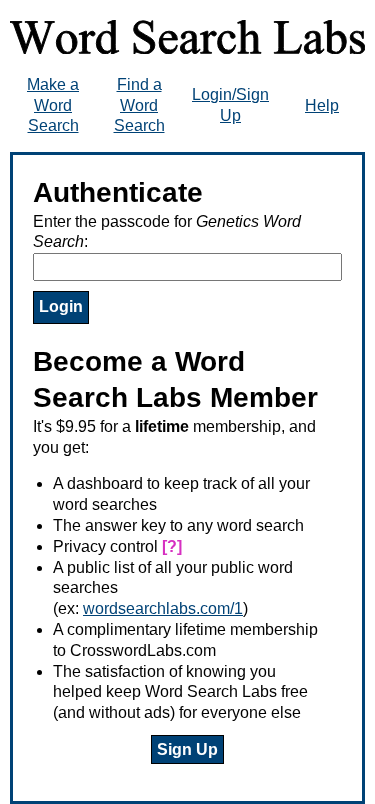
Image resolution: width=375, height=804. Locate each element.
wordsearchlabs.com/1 (163, 608)
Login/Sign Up (230, 105)
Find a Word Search (139, 105)
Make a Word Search (53, 105)
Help (322, 105)
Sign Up (187, 749)
